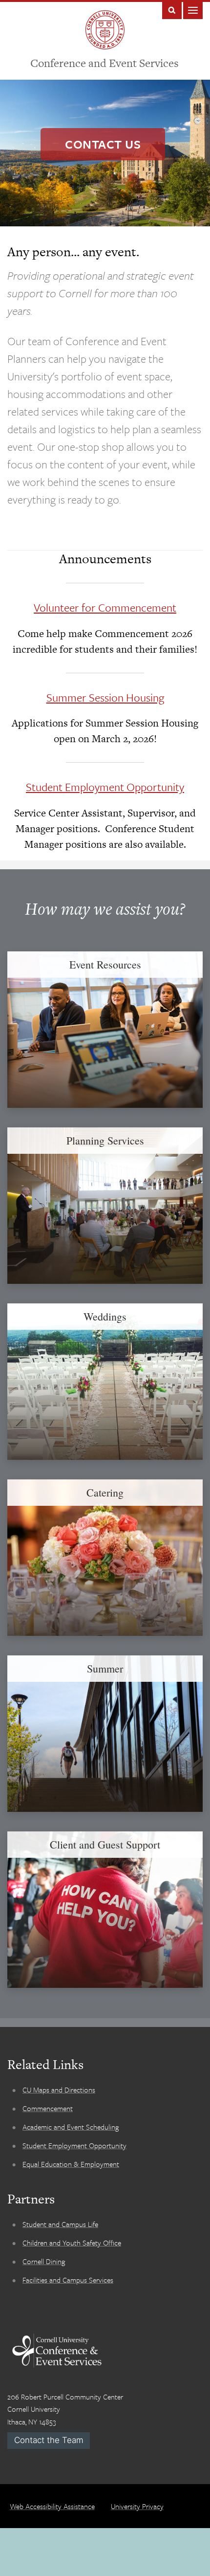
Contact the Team (49, 2440)
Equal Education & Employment (71, 2164)
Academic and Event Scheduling (71, 2127)
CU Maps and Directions (59, 2090)
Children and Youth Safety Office (72, 2243)
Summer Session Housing (105, 697)
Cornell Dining (44, 2261)
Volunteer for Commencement (105, 607)
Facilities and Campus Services (68, 2280)
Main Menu (193, 10)
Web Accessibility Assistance (52, 2506)
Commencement (48, 2108)
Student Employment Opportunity (105, 787)
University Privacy (137, 2506)
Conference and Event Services (105, 63)
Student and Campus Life (60, 2224)
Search (172, 10)
